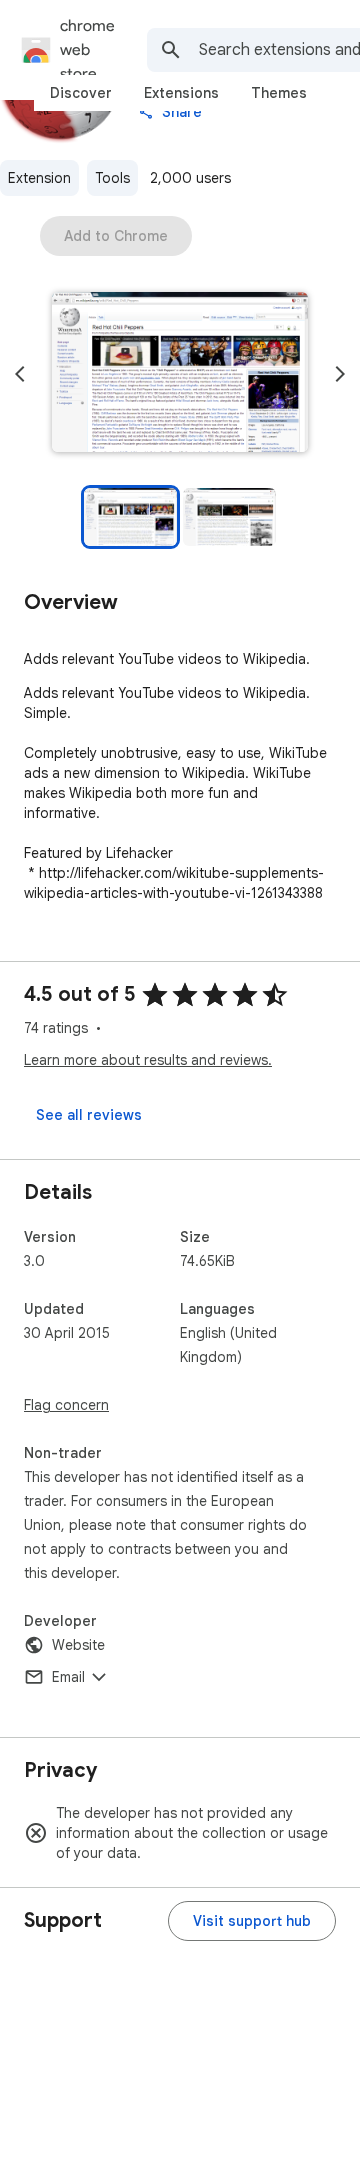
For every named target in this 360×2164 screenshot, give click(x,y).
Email (68, 1677)
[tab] (81, 93)
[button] (180, 374)
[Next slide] (340, 374)
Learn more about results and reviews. (148, 1060)
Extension (39, 178)
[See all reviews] (89, 1115)
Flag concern (66, 1405)
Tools (112, 178)
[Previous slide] (20, 374)
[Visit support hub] (252, 1921)
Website (78, 1645)
